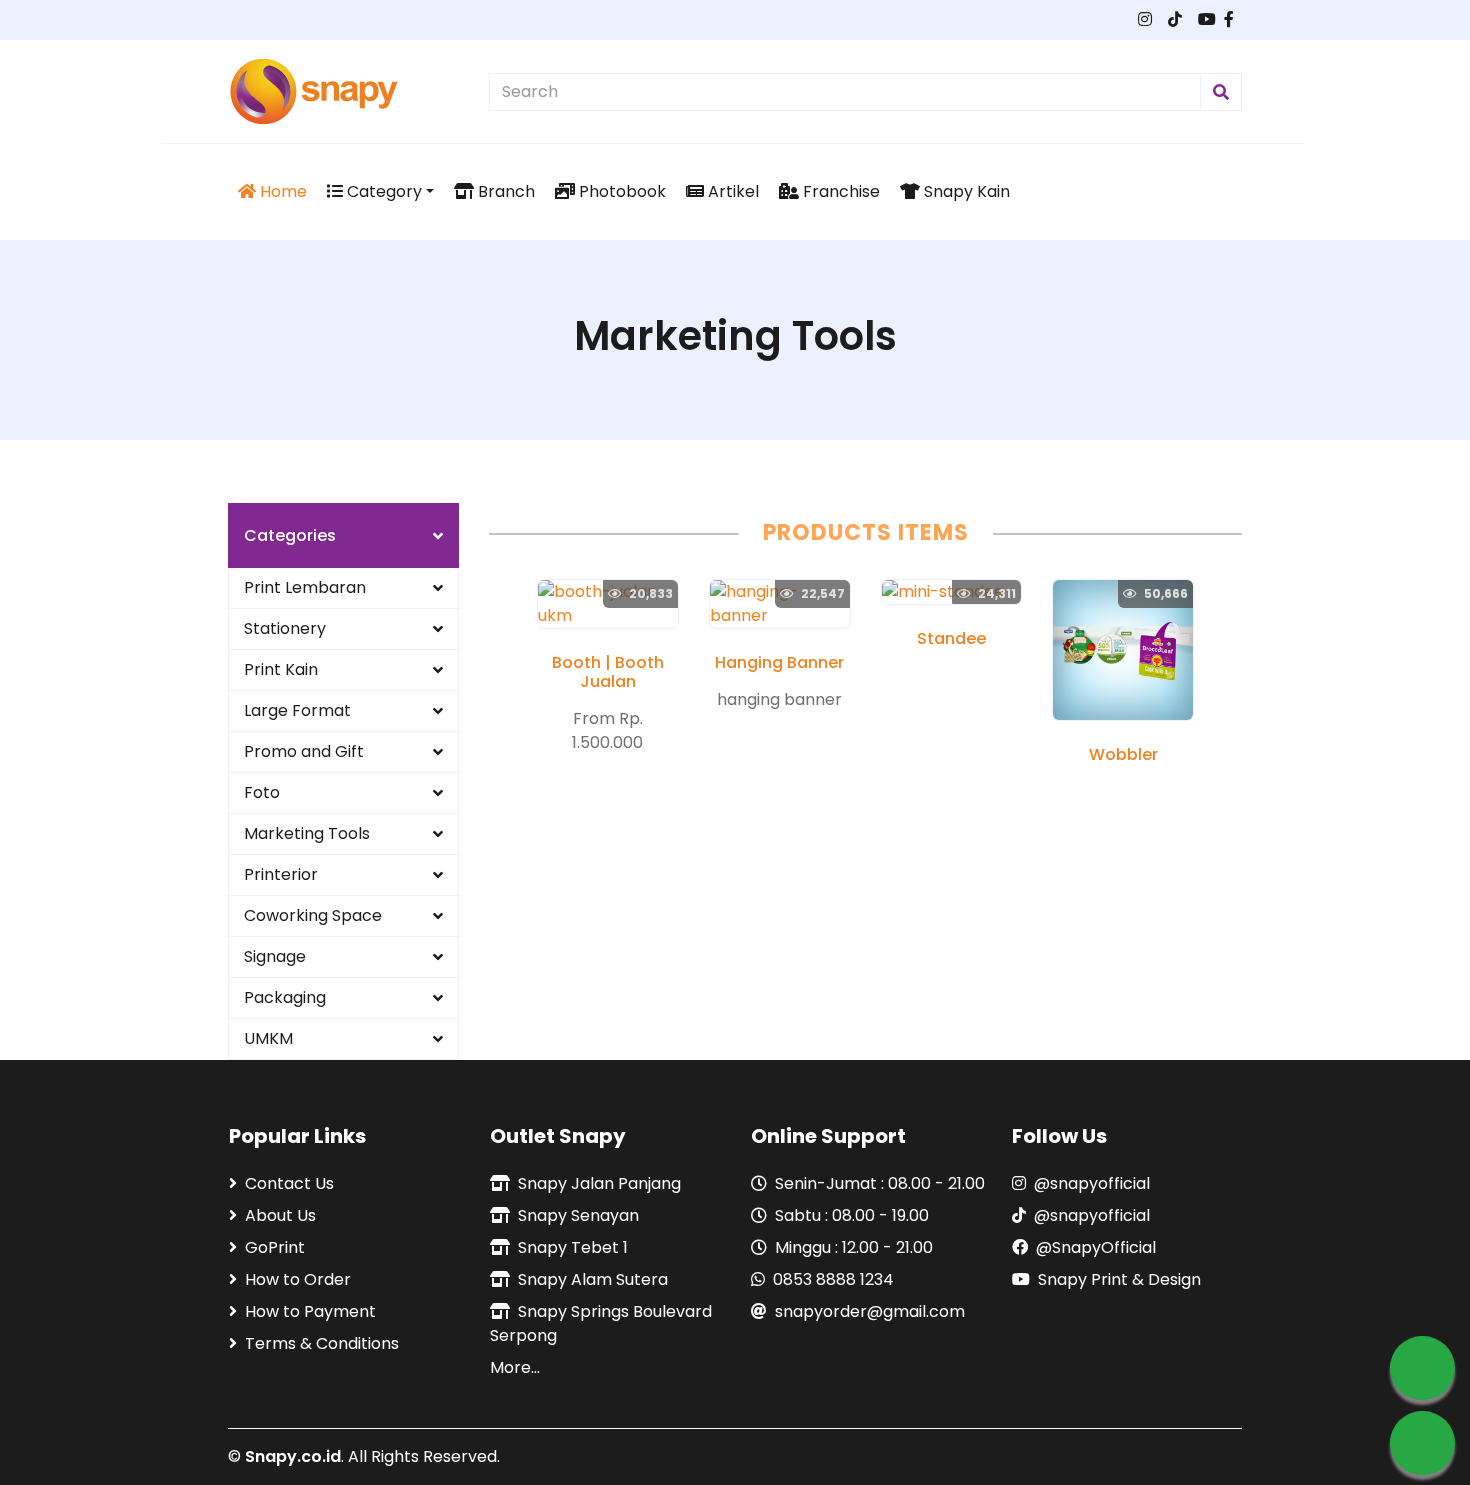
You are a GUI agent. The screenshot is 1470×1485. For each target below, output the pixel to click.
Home (281, 191)
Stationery (285, 628)
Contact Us (289, 1183)
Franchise (839, 191)
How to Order (298, 1279)
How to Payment (310, 1311)
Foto (262, 792)
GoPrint (275, 1247)
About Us (280, 1215)
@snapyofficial (1092, 1183)
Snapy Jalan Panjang (599, 1183)
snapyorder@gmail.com (870, 1311)
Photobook (620, 191)
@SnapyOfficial (1096, 1247)
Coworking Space (313, 915)
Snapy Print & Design (1119, 1279)
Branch (504, 191)
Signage (275, 956)
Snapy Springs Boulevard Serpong (601, 1323)
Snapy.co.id (293, 1456)
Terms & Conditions (322, 1343)
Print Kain (281, 669)
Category (382, 191)
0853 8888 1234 (833, 1279)
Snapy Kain (965, 191)
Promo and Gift (304, 751)
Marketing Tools (307, 833)
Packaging (285, 997)
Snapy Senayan (578, 1215)
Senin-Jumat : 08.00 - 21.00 (880, 1183)
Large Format (297, 710)
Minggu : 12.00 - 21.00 (854, 1247)
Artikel (731, 191)
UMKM (268, 1038)
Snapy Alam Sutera (593, 1279)
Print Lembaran (305, 587)
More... (515, 1367)
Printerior (281, 874)
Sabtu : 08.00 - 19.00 (852, 1215)
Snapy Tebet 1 (573, 1247)
